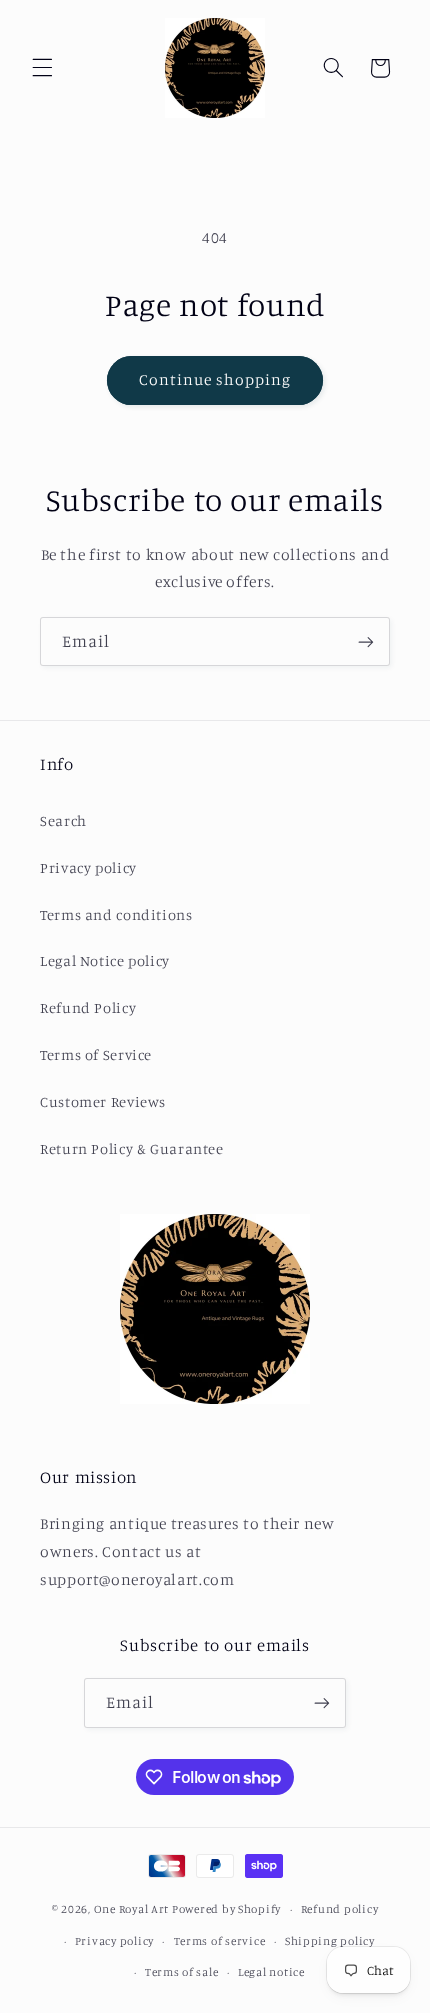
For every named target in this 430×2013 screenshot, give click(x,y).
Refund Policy (88, 1007)
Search (63, 820)
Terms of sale (182, 1972)
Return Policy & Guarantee (132, 1148)
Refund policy (340, 1909)
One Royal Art (132, 1909)
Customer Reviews (103, 1101)
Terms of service (220, 1941)
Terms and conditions (116, 914)
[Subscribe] (366, 641)
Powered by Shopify (226, 1909)
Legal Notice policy (105, 960)
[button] (42, 68)
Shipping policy (330, 1941)
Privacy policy (88, 867)
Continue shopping (215, 379)
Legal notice (271, 1972)
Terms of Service (96, 1054)
